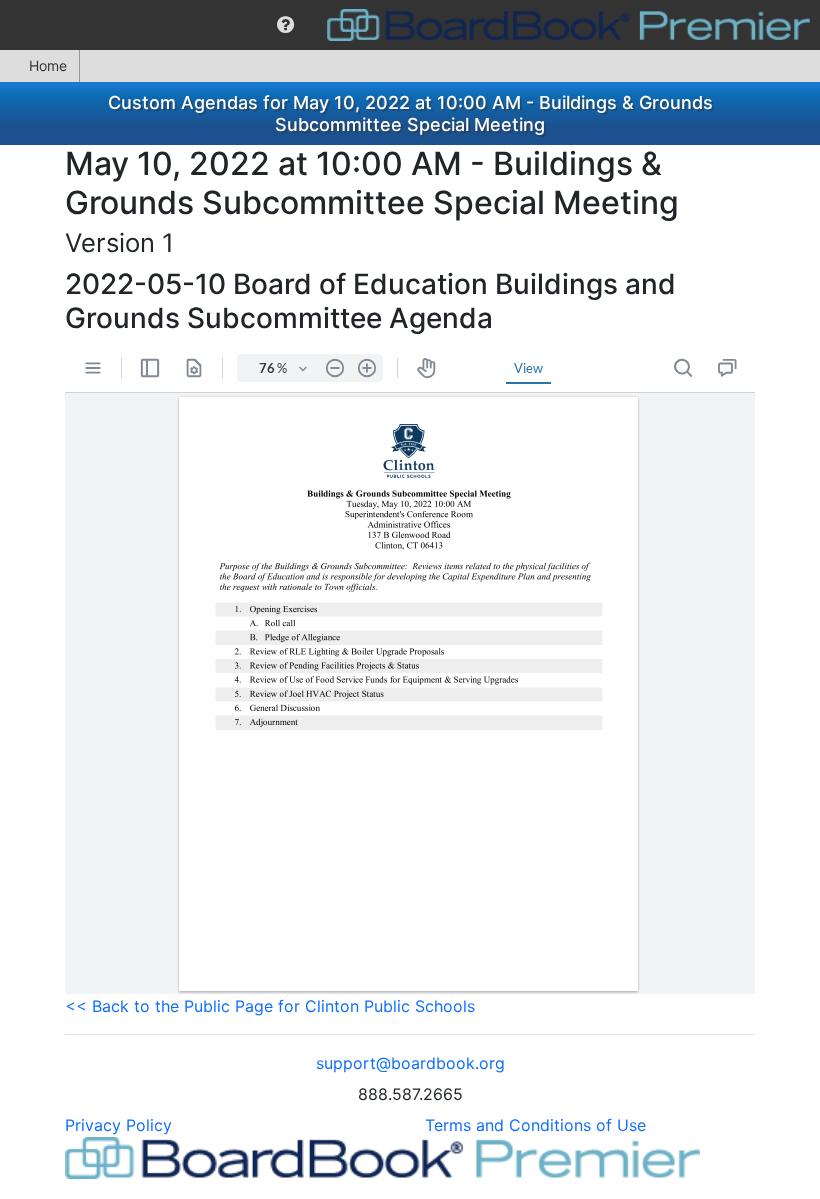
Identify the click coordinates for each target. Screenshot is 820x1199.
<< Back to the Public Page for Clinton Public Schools (270, 1006)
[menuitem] (285, 25)
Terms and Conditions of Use (535, 1125)
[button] (285, 25)
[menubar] (410, 25)
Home (48, 65)
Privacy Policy (118, 1125)
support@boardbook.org (410, 1063)
